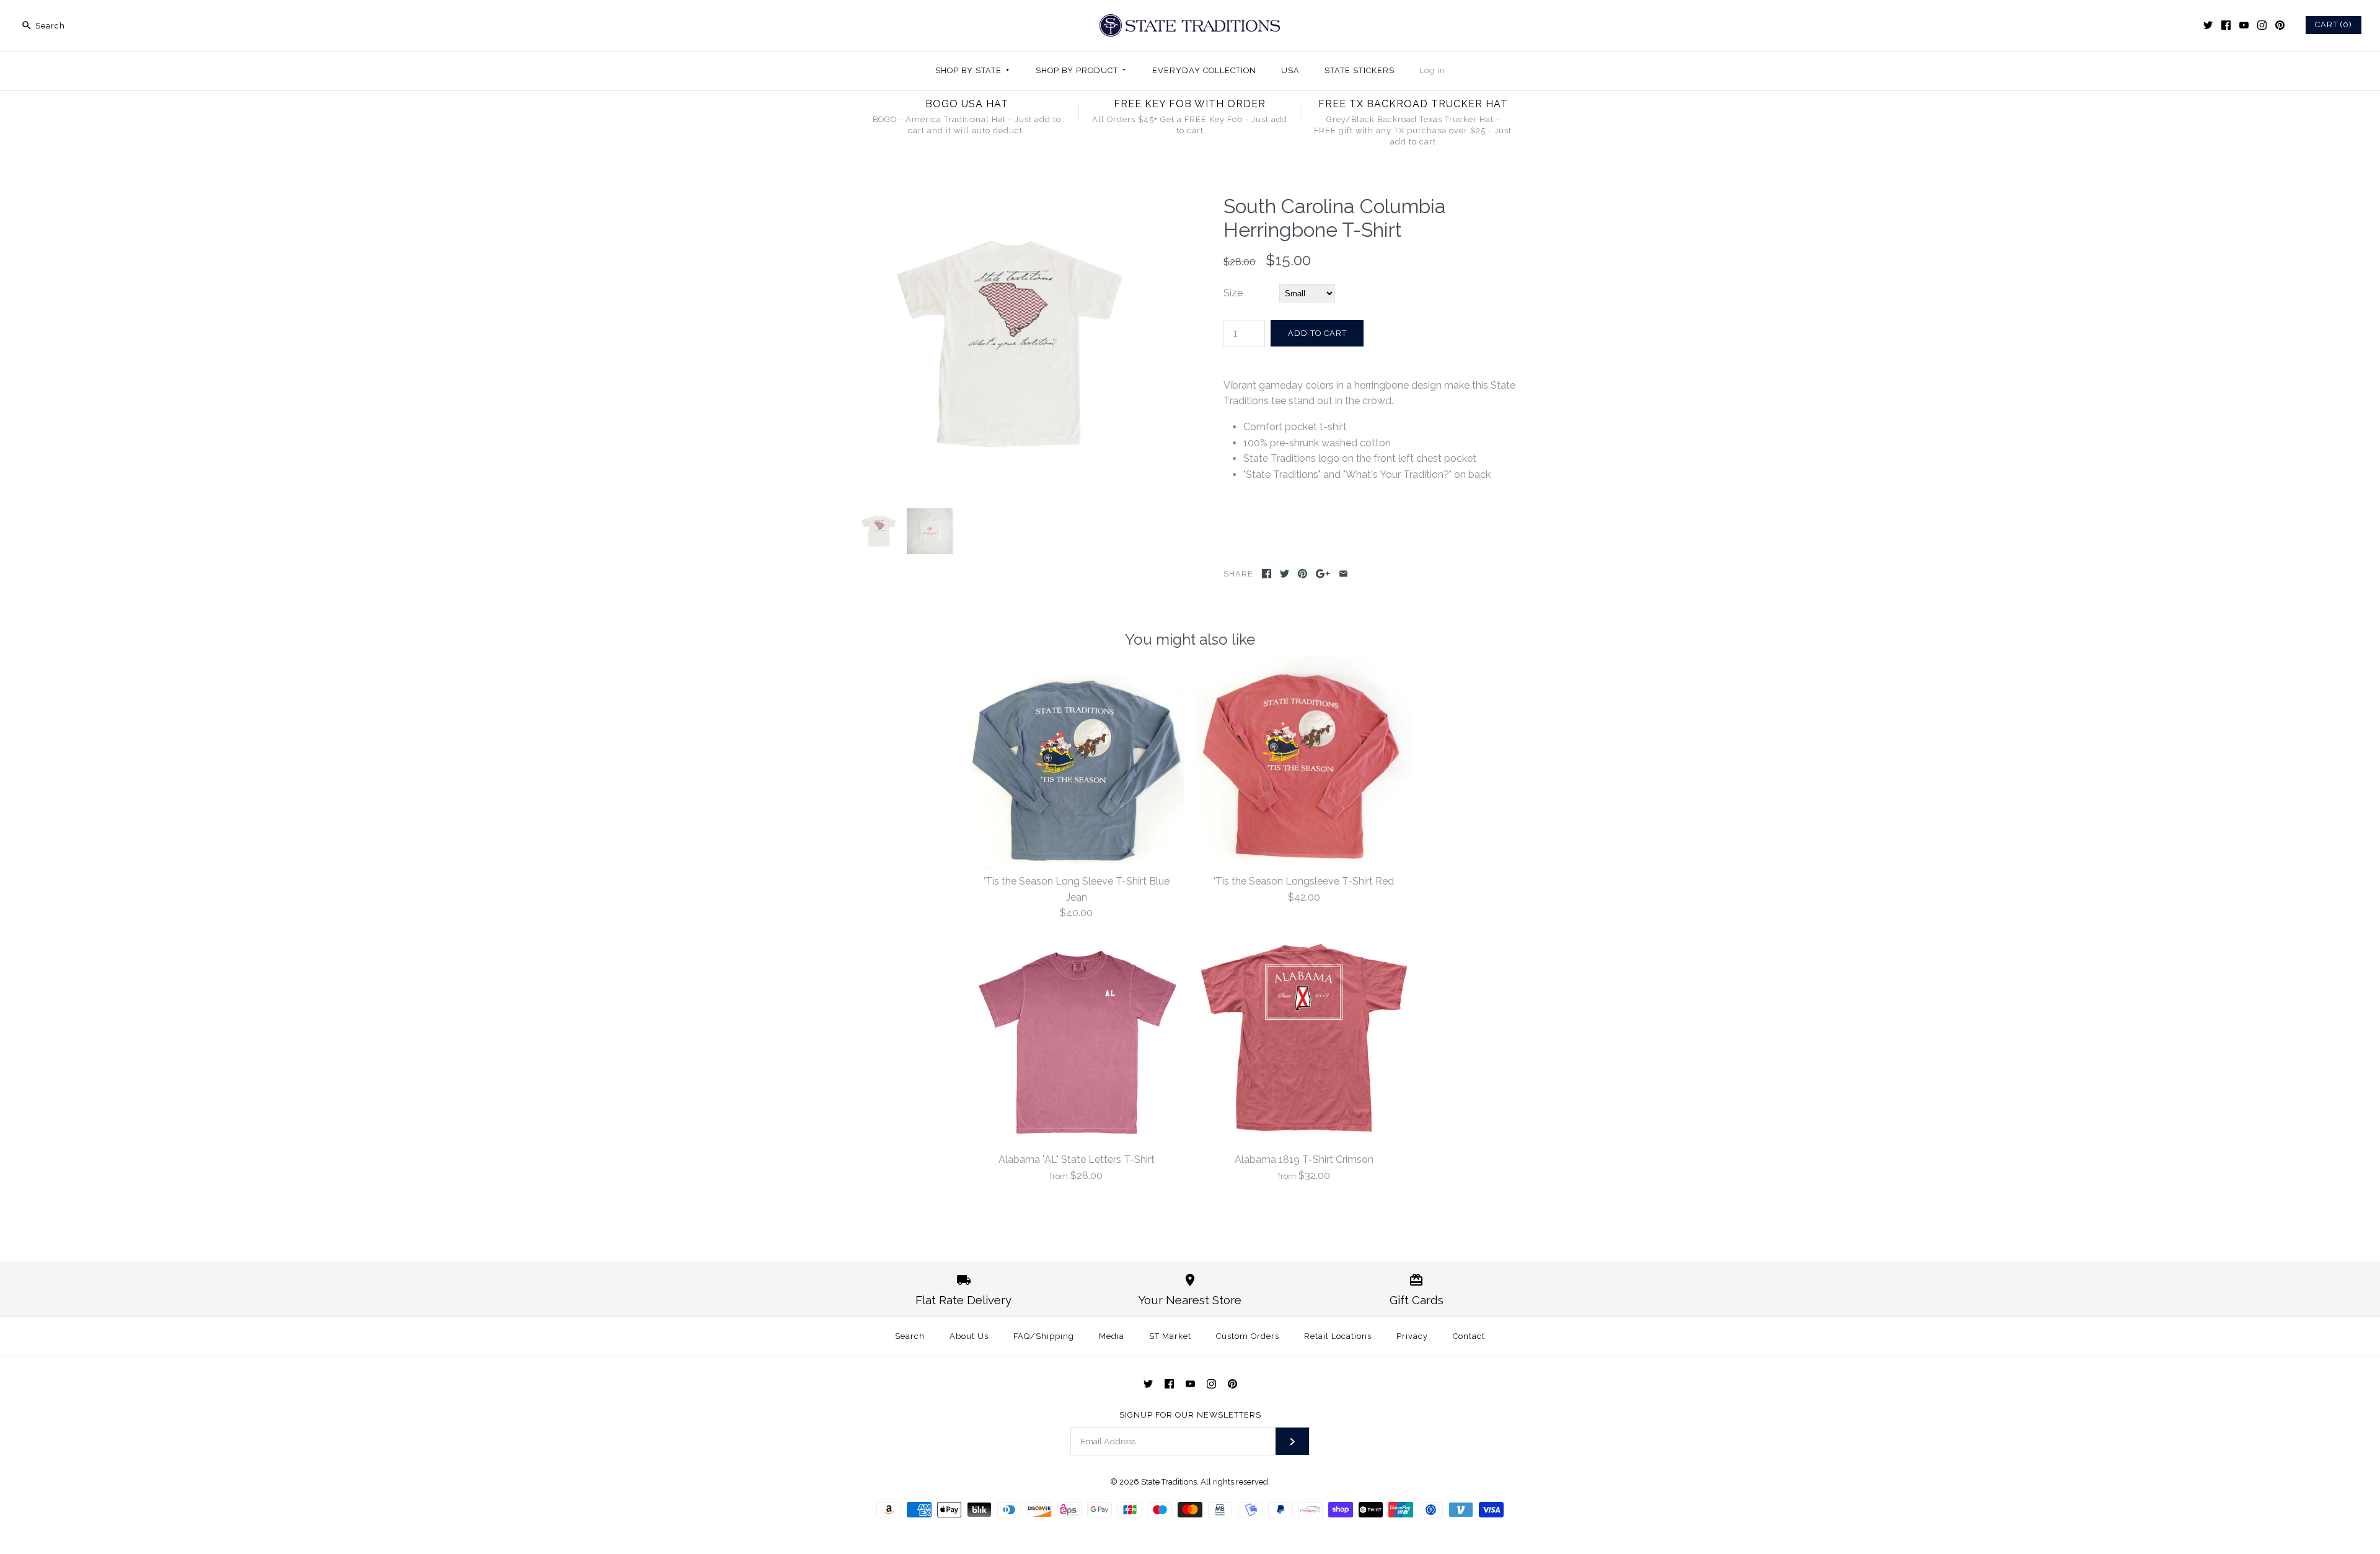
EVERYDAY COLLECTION (1204, 70)
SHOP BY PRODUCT (1081, 70)
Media (1112, 1336)
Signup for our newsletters (1190, 1415)
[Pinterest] (2280, 25)
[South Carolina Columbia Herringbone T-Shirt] (1006, 202)
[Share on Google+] (1323, 574)
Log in (1432, 70)
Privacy (1412, 1336)
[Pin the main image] (1302, 574)
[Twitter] (2208, 25)
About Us (969, 1336)
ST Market (1170, 1336)
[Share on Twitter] (1285, 574)
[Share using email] (1343, 574)
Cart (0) (2334, 24)
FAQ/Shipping (1044, 1336)
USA (1290, 70)
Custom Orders (1248, 1336)
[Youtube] (2244, 25)
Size (1233, 293)
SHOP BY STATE (972, 70)
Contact (1469, 1336)
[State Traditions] (1190, 20)
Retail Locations (1338, 1336)
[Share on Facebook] (1267, 574)
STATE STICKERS (1360, 70)
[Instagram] (2262, 25)
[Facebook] (2226, 25)
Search (910, 1336)
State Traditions (1169, 1482)
